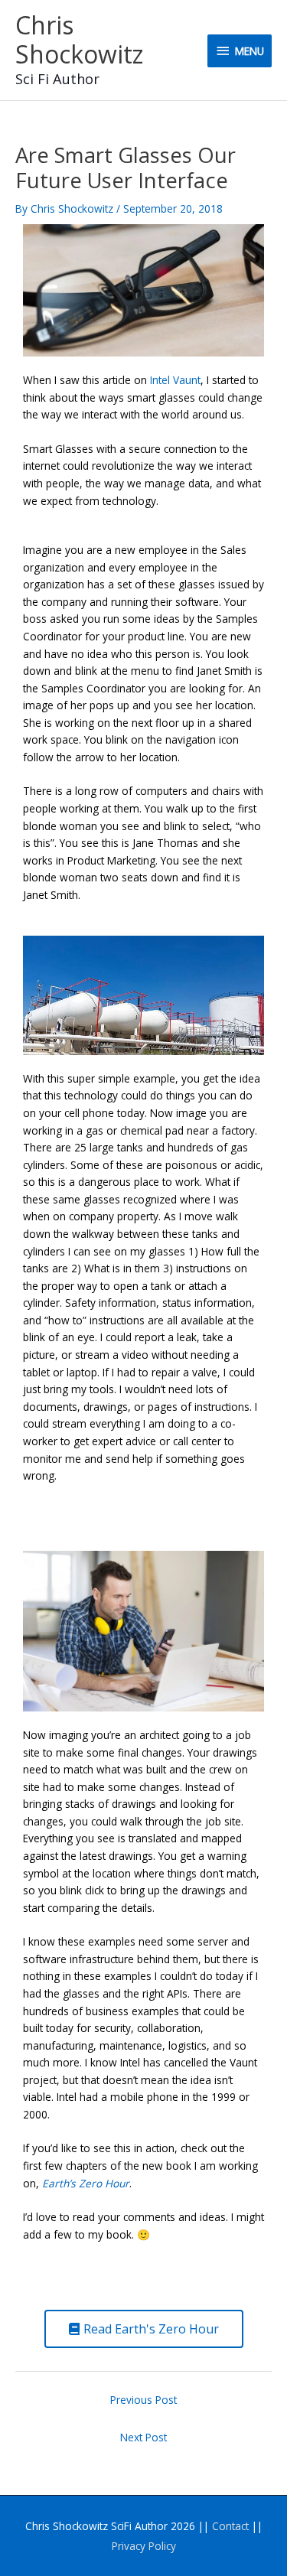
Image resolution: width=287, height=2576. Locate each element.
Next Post (143, 2437)
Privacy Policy (144, 2546)
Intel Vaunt (175, 380)
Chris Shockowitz (79, 39)
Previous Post (143, 2400)
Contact (230, 2526)
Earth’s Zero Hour (86, 2183)
